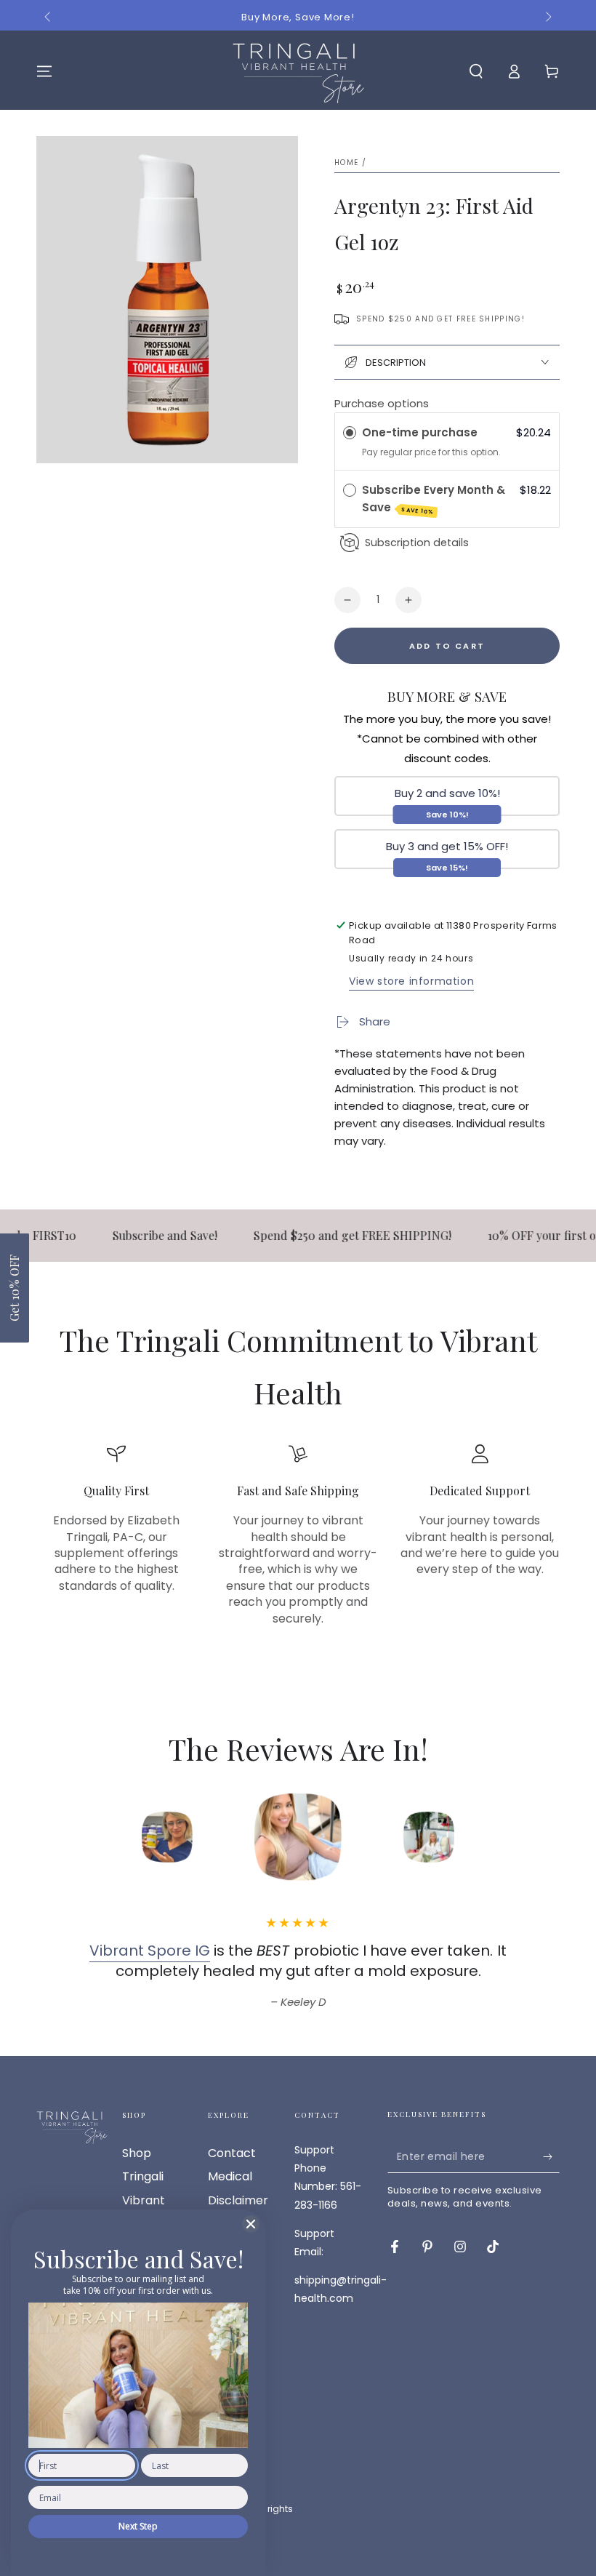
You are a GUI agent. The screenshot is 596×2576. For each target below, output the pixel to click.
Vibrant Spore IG (150, 1951)
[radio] (350, 433)
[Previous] (69, 1837)
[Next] (527, 1837)
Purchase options (382, 403)
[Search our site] (476, 71)
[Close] (251, 2224)
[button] (15, 1288)
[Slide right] (547, 17)
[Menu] (44, 71)
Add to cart (447, 646)
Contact (232, 2153)
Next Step (138, 2526)
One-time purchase (420, 432)
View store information (411, 981)
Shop (137, 2153)
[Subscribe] (551, 2156)
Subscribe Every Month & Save (434, 499)
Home (346, 163)
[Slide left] (49, 17)
